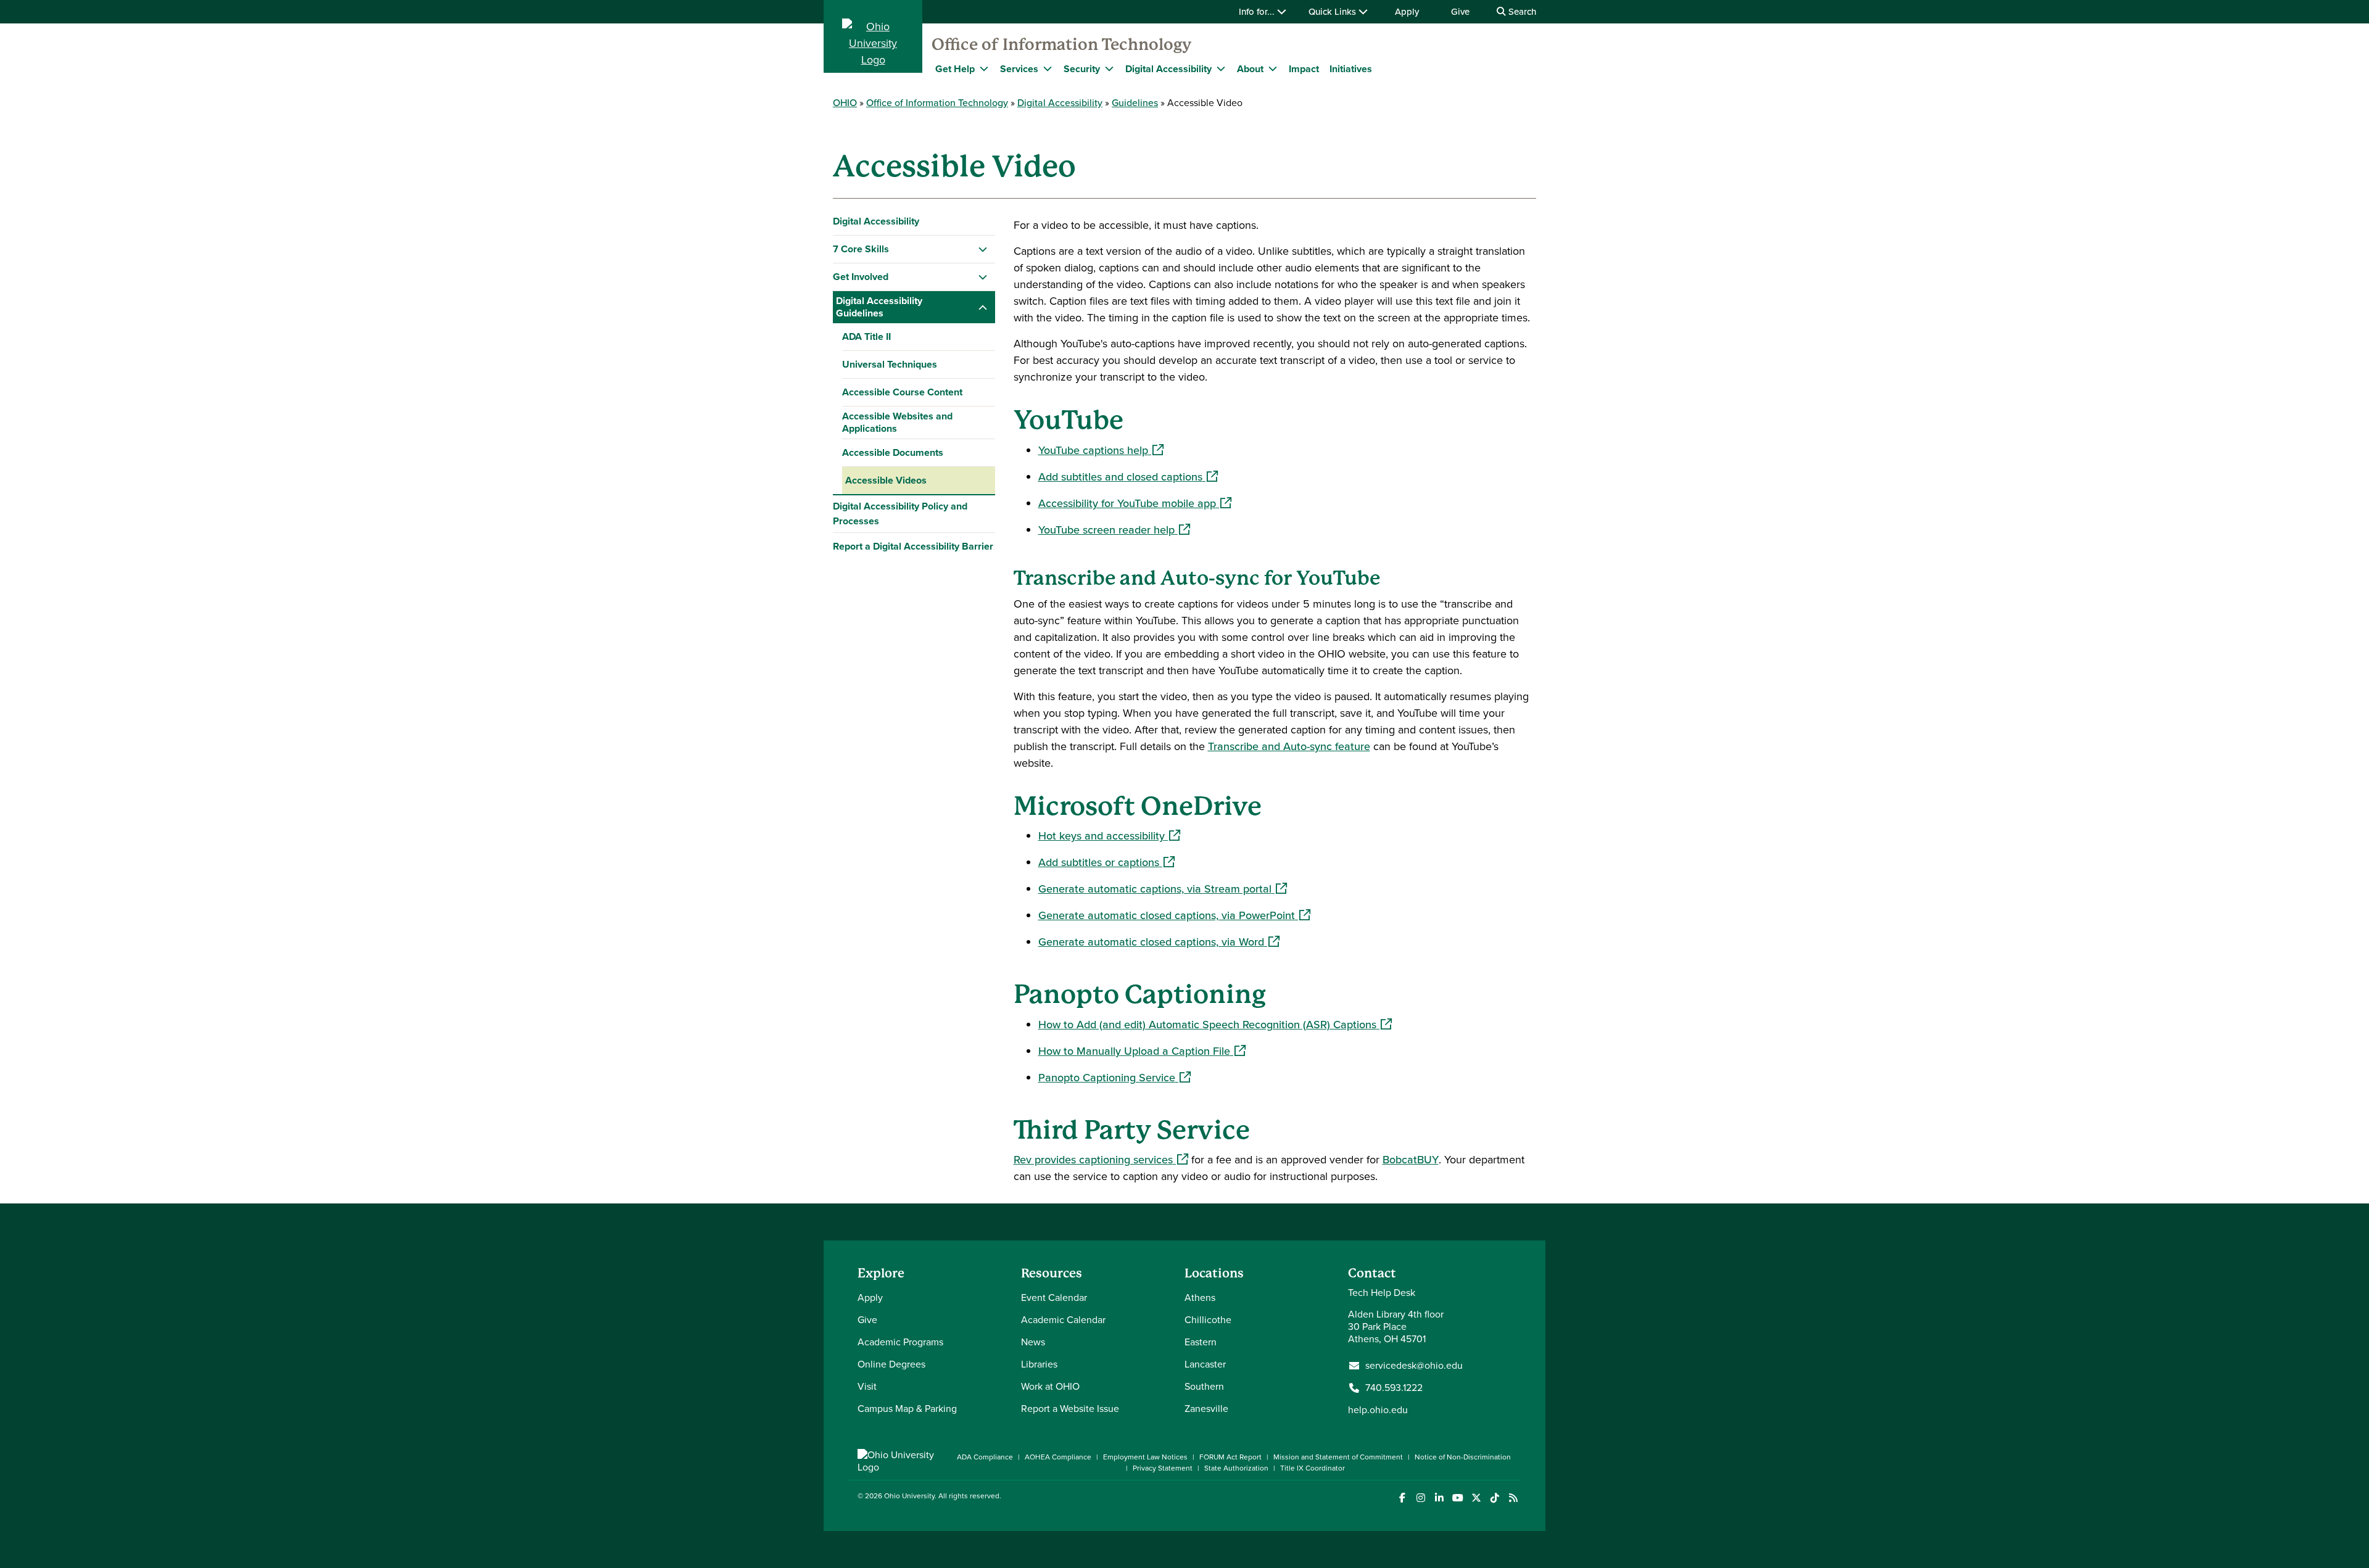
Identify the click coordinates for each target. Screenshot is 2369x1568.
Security (1082, 69)
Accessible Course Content (902, 392)
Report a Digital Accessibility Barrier (913, 546)
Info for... (1258, 12)
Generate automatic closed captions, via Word (1159, 942)
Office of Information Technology (1062, 44)
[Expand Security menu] (1109, 68)
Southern (1204, 1386)
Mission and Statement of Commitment (1338, 1457)
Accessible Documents (893, 452)
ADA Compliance (985, 1457)
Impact (1304, 69)
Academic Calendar (1063, 1320)
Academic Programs (900, 1342)
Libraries (1039, 1364)
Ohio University (909, 1496)
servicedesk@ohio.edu (1414, 1366)
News (1033, 1342)
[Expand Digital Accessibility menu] (1221, 68)
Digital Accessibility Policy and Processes (900, 514)
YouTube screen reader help (1114, 530)
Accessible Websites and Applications (897, 422)
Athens (1200, 1298)
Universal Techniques (890, 364)
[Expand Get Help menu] (984, 68)
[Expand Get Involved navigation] (983, 277)
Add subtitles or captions (1106, 862)
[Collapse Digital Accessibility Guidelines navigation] (983, 307)
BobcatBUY (1411, 1160)
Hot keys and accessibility (1109, 836)
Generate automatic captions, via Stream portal (1163, 889)
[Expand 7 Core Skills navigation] (983, 249)
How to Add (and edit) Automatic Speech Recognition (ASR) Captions (1215, 1025)
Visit (867, 1386)
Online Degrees (891, 1364)
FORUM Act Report (1230, 1457)
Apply (1407, 12)
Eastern (1201, 1342)
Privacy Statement (1163, 1468)
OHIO (845, 103)
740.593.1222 (1394, 1388)
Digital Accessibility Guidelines (879, 307)
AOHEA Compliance (1058, 1457)
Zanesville (1206, 1409)
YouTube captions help (1101, 450)
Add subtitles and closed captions (1128, 477)
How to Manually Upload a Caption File (1142, 1051)
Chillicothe (1208, 1320)
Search (1521, 12)
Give (1460, 12)
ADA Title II (866, 336)
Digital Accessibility (1168, 69)
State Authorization (1236, 1468)
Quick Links (1333, 12)
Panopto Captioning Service (1114, 1078)
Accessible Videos (886, 480)
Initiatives (1351, 69)
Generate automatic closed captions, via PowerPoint (1174, 915)
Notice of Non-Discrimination (1463, 1457)
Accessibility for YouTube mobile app (1135, 503)
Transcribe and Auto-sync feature (1289, 746)
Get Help (955, 69)
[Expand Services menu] (1048, 68)
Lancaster (1205, 1364)
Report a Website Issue (1070, 1409)
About (1250, 69)
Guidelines (1135, 103)
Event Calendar (1054, 1298)
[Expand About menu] (1273, 68)
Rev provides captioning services (1101, 1160)
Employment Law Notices (1145, 1457)
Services (1019, 69)
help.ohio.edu (1378, 1410)
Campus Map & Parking (907, 1409)
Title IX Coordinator (1313, 1468)
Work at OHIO (1050, 1386)
